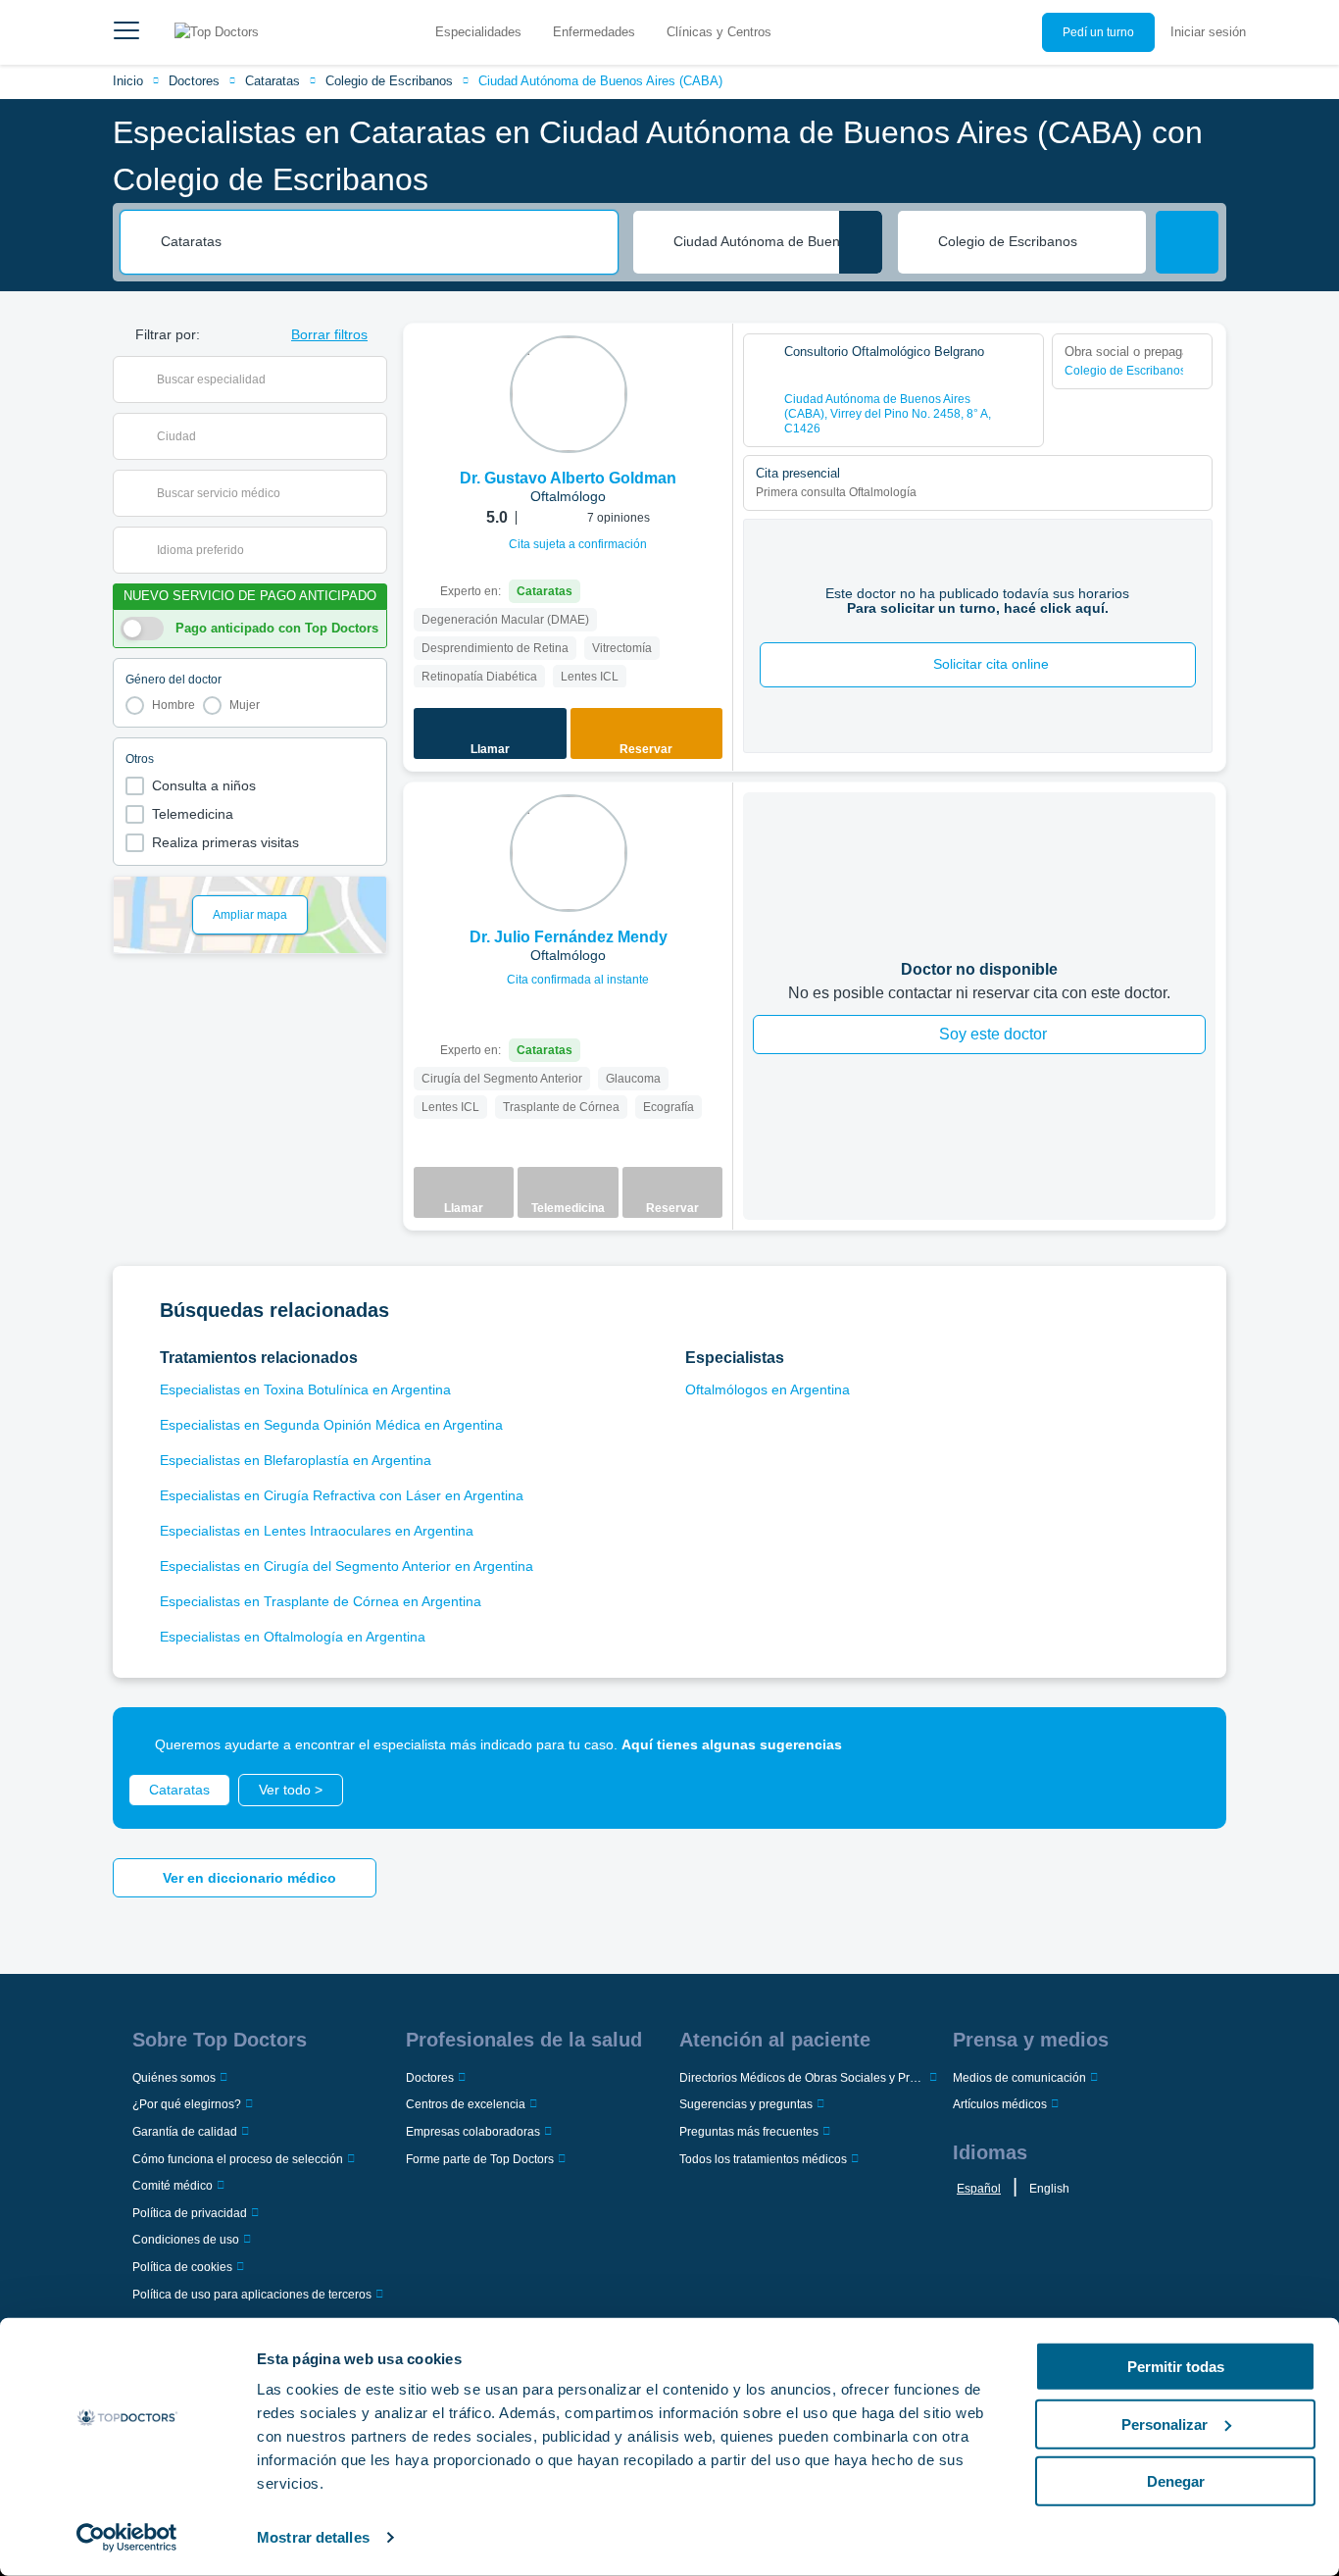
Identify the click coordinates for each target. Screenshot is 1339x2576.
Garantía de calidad (185, 2132)
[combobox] (382, 242)
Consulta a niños (204, 785)
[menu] (126, 32)
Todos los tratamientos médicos (763, 2159)
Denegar (1176, 2481)
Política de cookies (182, 2267)
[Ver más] (711, 365)
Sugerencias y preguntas (746, 2104)
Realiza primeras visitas (225, 842)
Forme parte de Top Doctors (480, 2159)
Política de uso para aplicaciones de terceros (252, 2295)
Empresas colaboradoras (473, 2132)
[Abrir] (372, 379)
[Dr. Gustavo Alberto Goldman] (569, 394)
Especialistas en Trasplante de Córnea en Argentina (321, 1601)
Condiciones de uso (186, 2240)
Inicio (128, 81)
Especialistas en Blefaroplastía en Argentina (296, 1460)
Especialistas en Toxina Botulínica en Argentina (305, 1389)
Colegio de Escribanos (389, 81)
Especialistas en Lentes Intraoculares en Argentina (317, 1531)
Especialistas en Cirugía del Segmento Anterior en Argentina (347, 1566)
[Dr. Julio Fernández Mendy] (569, 853)
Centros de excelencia (466, 2104)
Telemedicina (193, 814)
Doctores (194, 81)
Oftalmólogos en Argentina (768, 1389)
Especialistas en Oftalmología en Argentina (293, 1637)
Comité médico (173, 2186)
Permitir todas (1176, 2367)
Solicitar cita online (991, 664)
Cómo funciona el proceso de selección (238, 2159)
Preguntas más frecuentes (749, 2132)
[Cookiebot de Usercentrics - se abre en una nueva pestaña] (127, 2538)
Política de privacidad (190, 2213)
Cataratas (273, 81)
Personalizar (1165, 2424)
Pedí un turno (1098, 32)
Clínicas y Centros (719, 32)
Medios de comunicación (1019, 2078)
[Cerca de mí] (861, 242)
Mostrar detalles (313, 2537)
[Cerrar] (1189, 1744)
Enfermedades (594, 32)
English (1049, 2189)
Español (979, 2189)
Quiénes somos (174, 2078)
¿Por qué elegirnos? (187, 2104)
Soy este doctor (993, 1034)
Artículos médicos (1000, 2104)
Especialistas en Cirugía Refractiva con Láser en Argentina (342, 1495)
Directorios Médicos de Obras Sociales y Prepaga (802, 2078)
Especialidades (478, 32)
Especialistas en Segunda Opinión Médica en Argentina (331, 1425)
